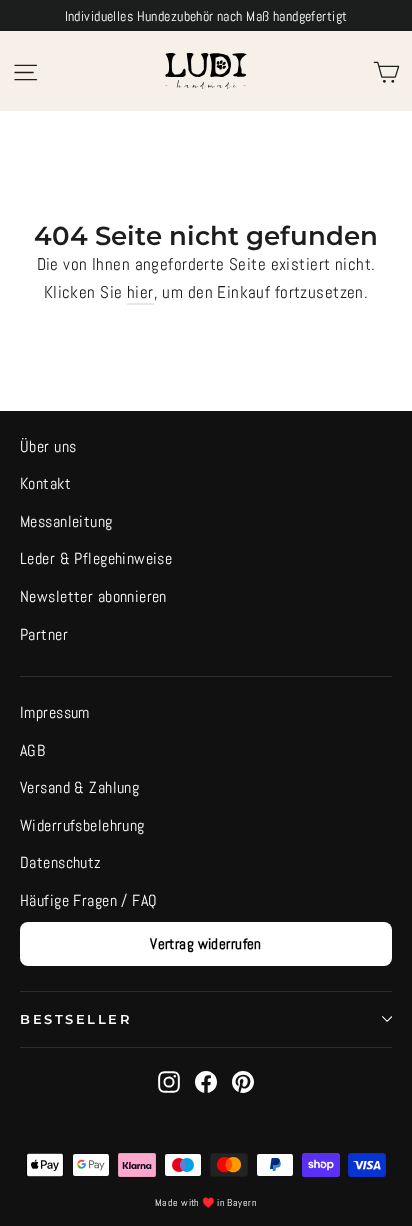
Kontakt (45, 484)
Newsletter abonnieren (93, 597)
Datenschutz (61, 863)
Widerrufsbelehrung (82, 826)
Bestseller (76, 1019)
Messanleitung (66, 522)
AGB (32, 751)
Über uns (48, 447)
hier (140, 292)
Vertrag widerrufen (206, 943)
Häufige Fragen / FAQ (89, 901)
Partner (44, 635)
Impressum (55, 713)
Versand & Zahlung (79, 788)
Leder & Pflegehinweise (96, 559)
